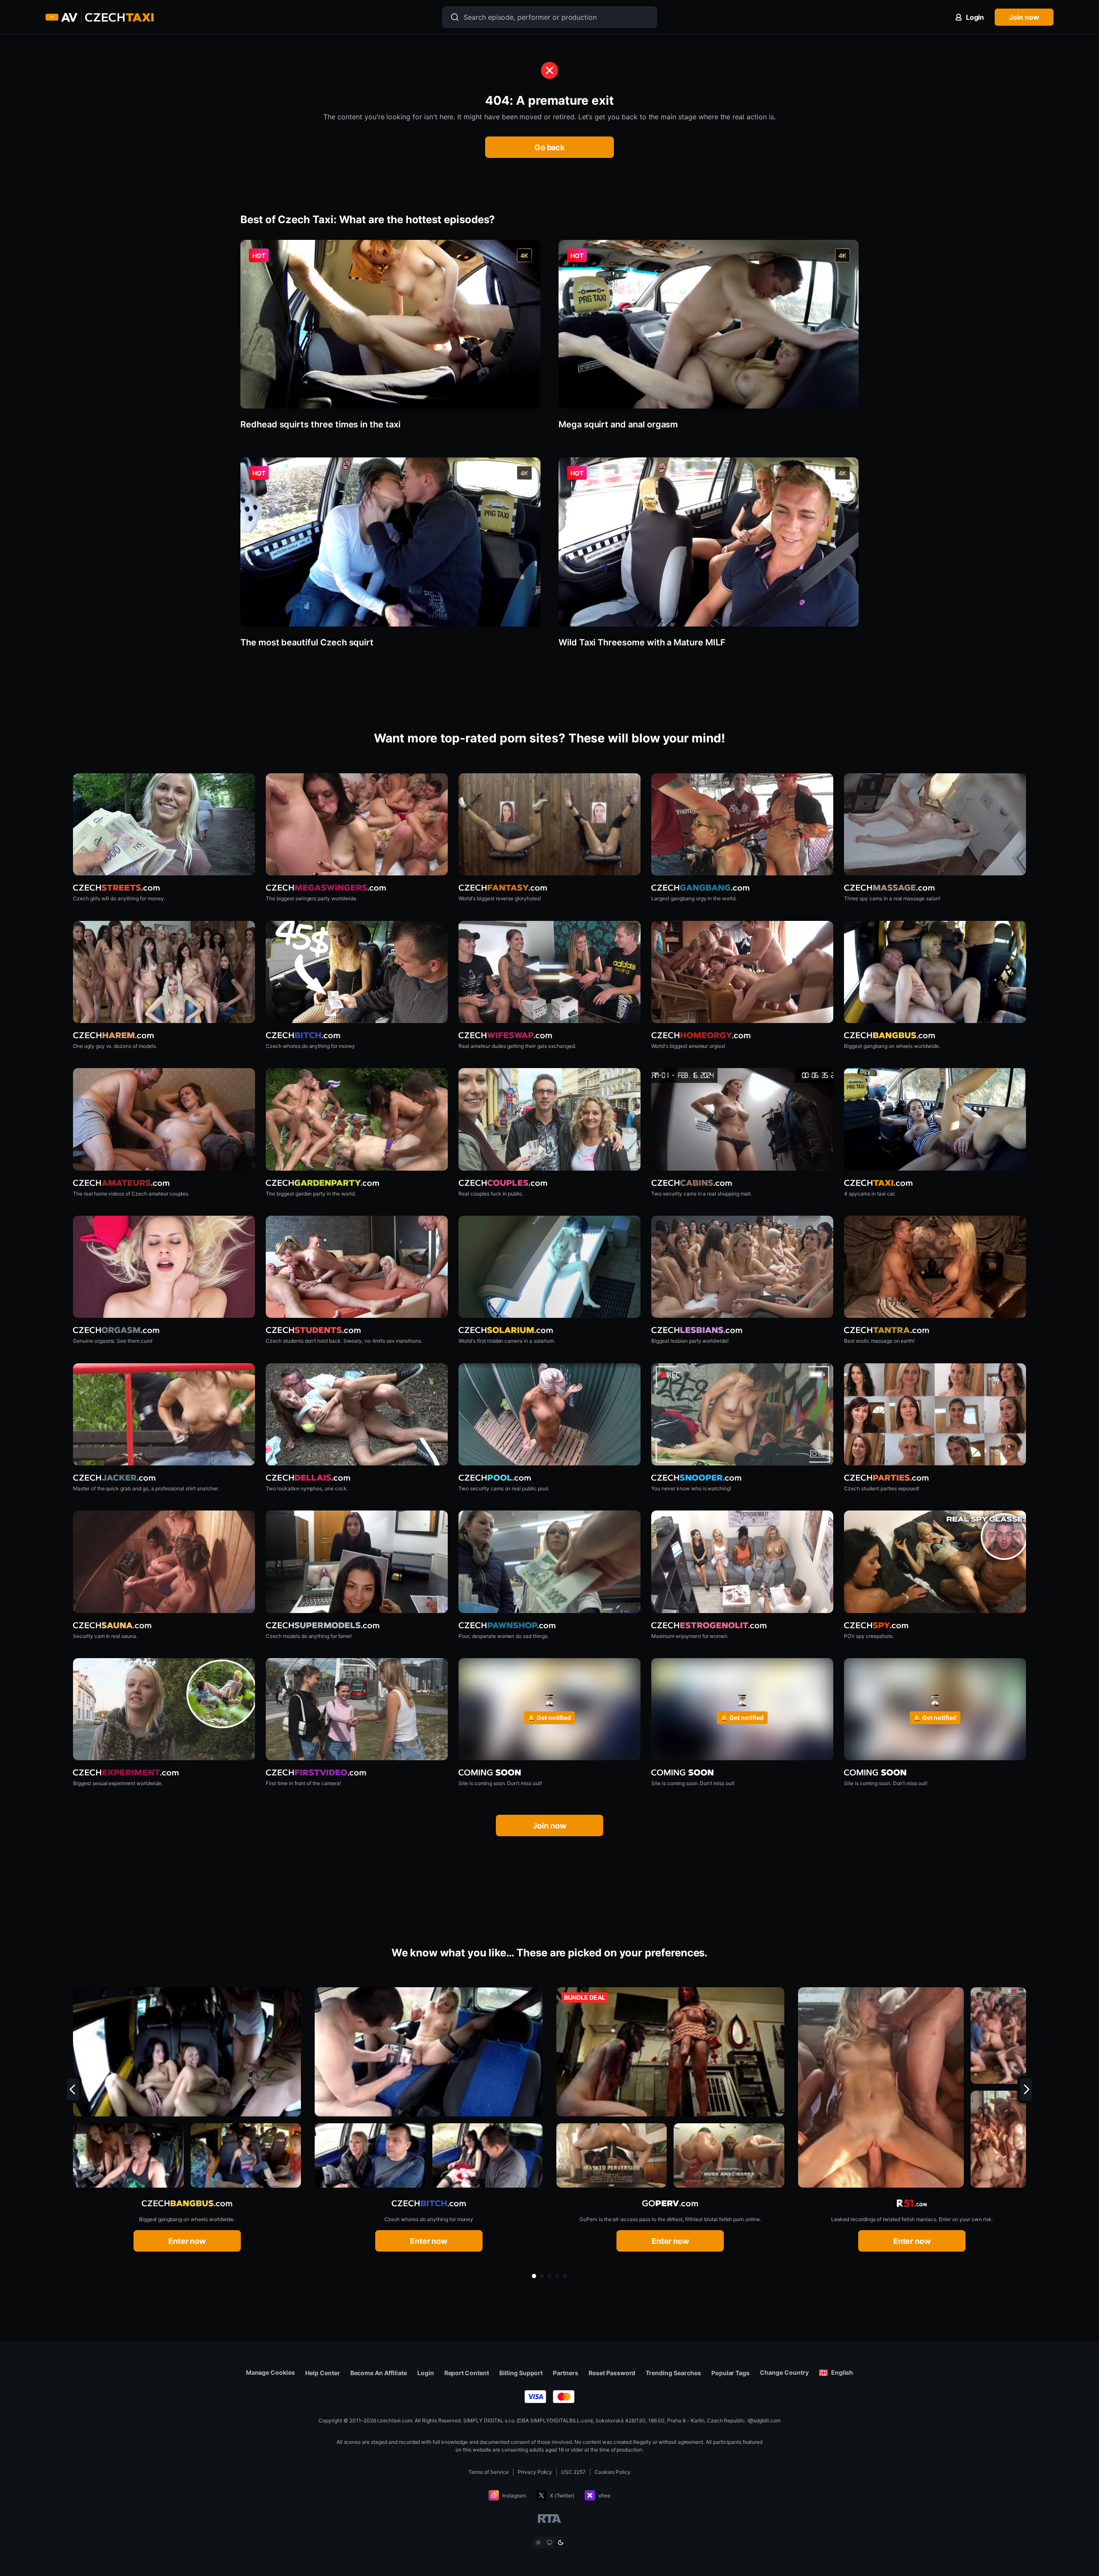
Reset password (612, 2373)
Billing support (521, 2373)
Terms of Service (488, 2472)
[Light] (538, 2543)
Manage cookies (270, 2373)
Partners (566, 2373)
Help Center (323, 2373)
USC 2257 (573, 2472)
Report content (467, 2373)
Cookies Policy (613, 2472)
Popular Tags (731, 2373)
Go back (550, 147)
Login (426, 2373)
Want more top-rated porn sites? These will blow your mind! (549, 738)
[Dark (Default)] (561, 2543)
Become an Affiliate (379, 2373)
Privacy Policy (535, 2472)
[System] (549, 2543)
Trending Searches (673, 2373)
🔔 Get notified (549, 1718)
